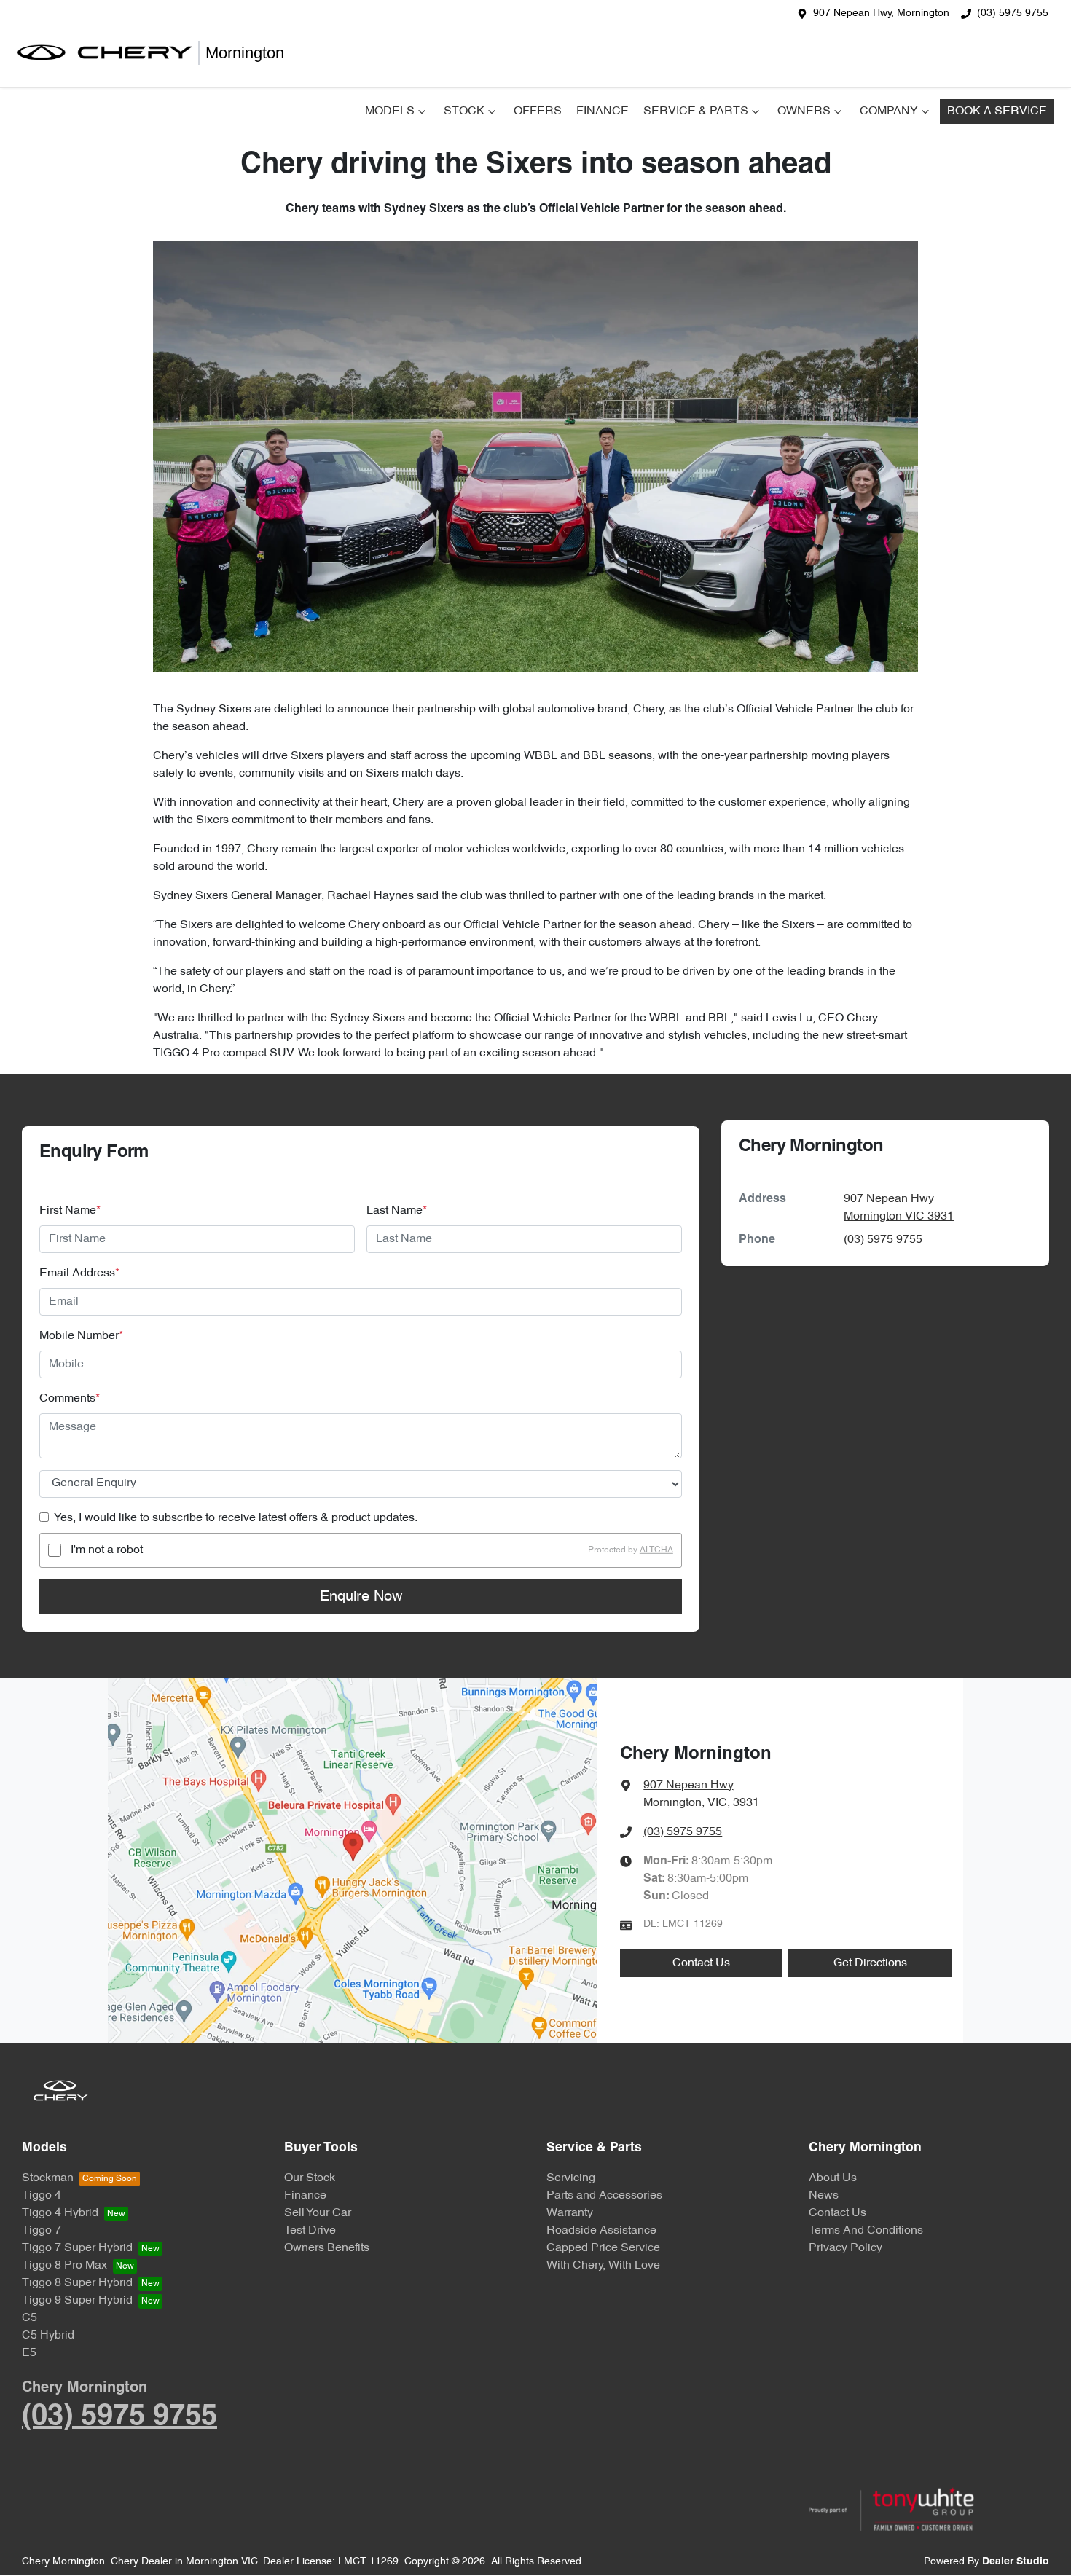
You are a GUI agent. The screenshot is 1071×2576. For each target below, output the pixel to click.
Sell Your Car (318, 2213)
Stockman (48, 2178)
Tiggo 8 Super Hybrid (77, 2283)
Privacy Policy (846, 2248)
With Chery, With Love (603, 2266)
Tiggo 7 (42, 2231)
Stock (464, 111)
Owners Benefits (327, 2248)
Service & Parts (696, 111)
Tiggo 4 (42, 2196)
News (824, 2196)
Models (390, 111)
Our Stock (310, 2178)
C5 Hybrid (48, 2336)
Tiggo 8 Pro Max (64, 2266)
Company (889, 111)
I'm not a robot (107, 1550)
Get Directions (870, 1963)
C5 (30, 2318)
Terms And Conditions (866, 2231)
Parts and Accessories (604, 2196)
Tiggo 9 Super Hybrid (77, 2301)
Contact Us (701, 1963)
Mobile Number (81, 1336)
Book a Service (997, 111)
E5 (29, 2353)
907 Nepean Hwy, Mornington (881, 13)
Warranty (570, 2213)
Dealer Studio (1016, 2562)
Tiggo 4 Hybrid (60, 2213)
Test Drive (310, 2231)
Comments (70, 1399)
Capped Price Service (603, 2248)
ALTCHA (656, 1550)
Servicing (571, 2178)
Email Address (79, 1273)
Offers (538, 111)
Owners (804, 111)
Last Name (397, 1211)
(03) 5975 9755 (1013, 13)
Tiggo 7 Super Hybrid (77, 2248)
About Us (833, 2178)
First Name (70, 1211)
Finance (603, 111)
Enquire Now (361, 1597)
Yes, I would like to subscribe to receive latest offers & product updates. (236, 1518)
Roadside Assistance (601, 2231)
